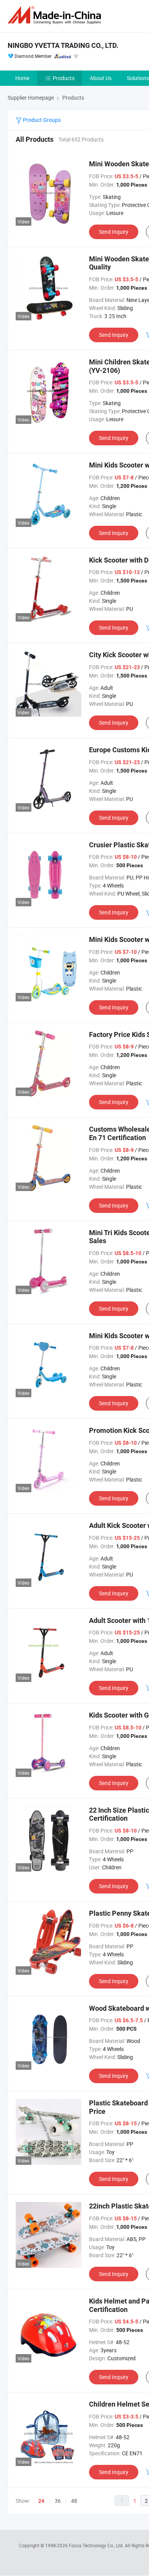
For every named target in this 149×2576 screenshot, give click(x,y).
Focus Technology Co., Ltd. (97, 2545)
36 (58, 2501)
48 (74, 2501)
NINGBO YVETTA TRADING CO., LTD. (63, 45)
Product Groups (41, 120)
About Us (101, 78)
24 (41, 2501)
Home (22, 78)
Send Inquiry (114, 232)
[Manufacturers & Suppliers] (56, 15)
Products (64, 78)
